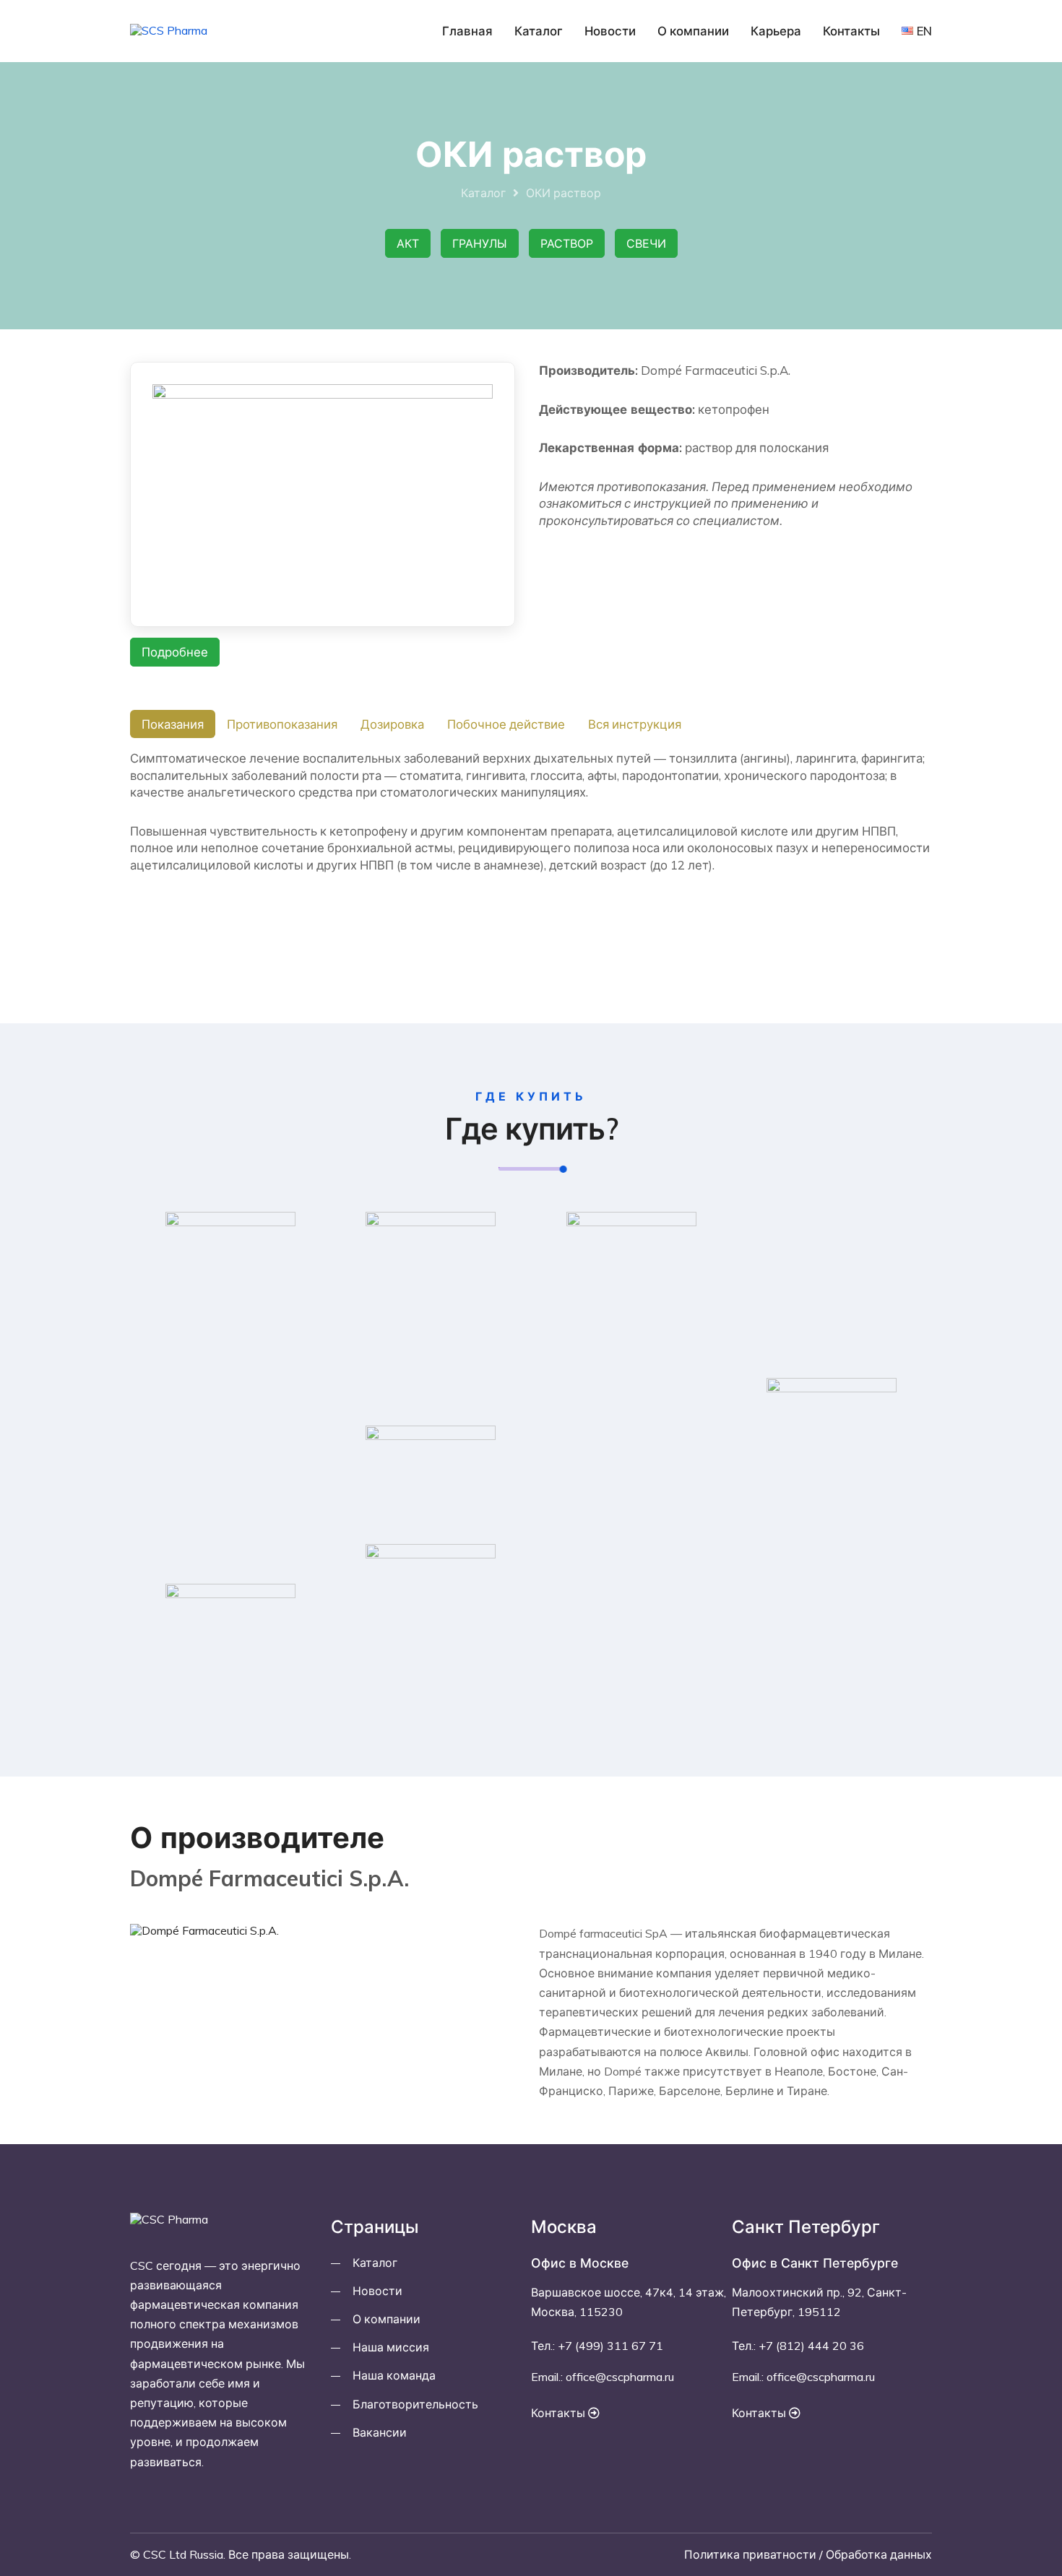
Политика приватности (750, 2554)
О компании (693, 31)
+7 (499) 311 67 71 (610, 2346)
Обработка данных (879, 2554)
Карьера (776, 31)
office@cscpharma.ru (620, 2377)
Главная (467, 31)
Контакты (851, 31)
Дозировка (392, 724)
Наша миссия (391, 2347)
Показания (173, 724)
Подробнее (175, 652)
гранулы (480, 243)
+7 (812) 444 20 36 (811, 2346)
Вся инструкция (635, 724)
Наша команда (394, 2375)
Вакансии (380, 2432)
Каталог (539, 31)
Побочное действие (506, 724)
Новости (610, 31)
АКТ (408, 243)
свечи (646, 243)
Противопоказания (282, 724)
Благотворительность (415, 2404)
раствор (567, 243)
